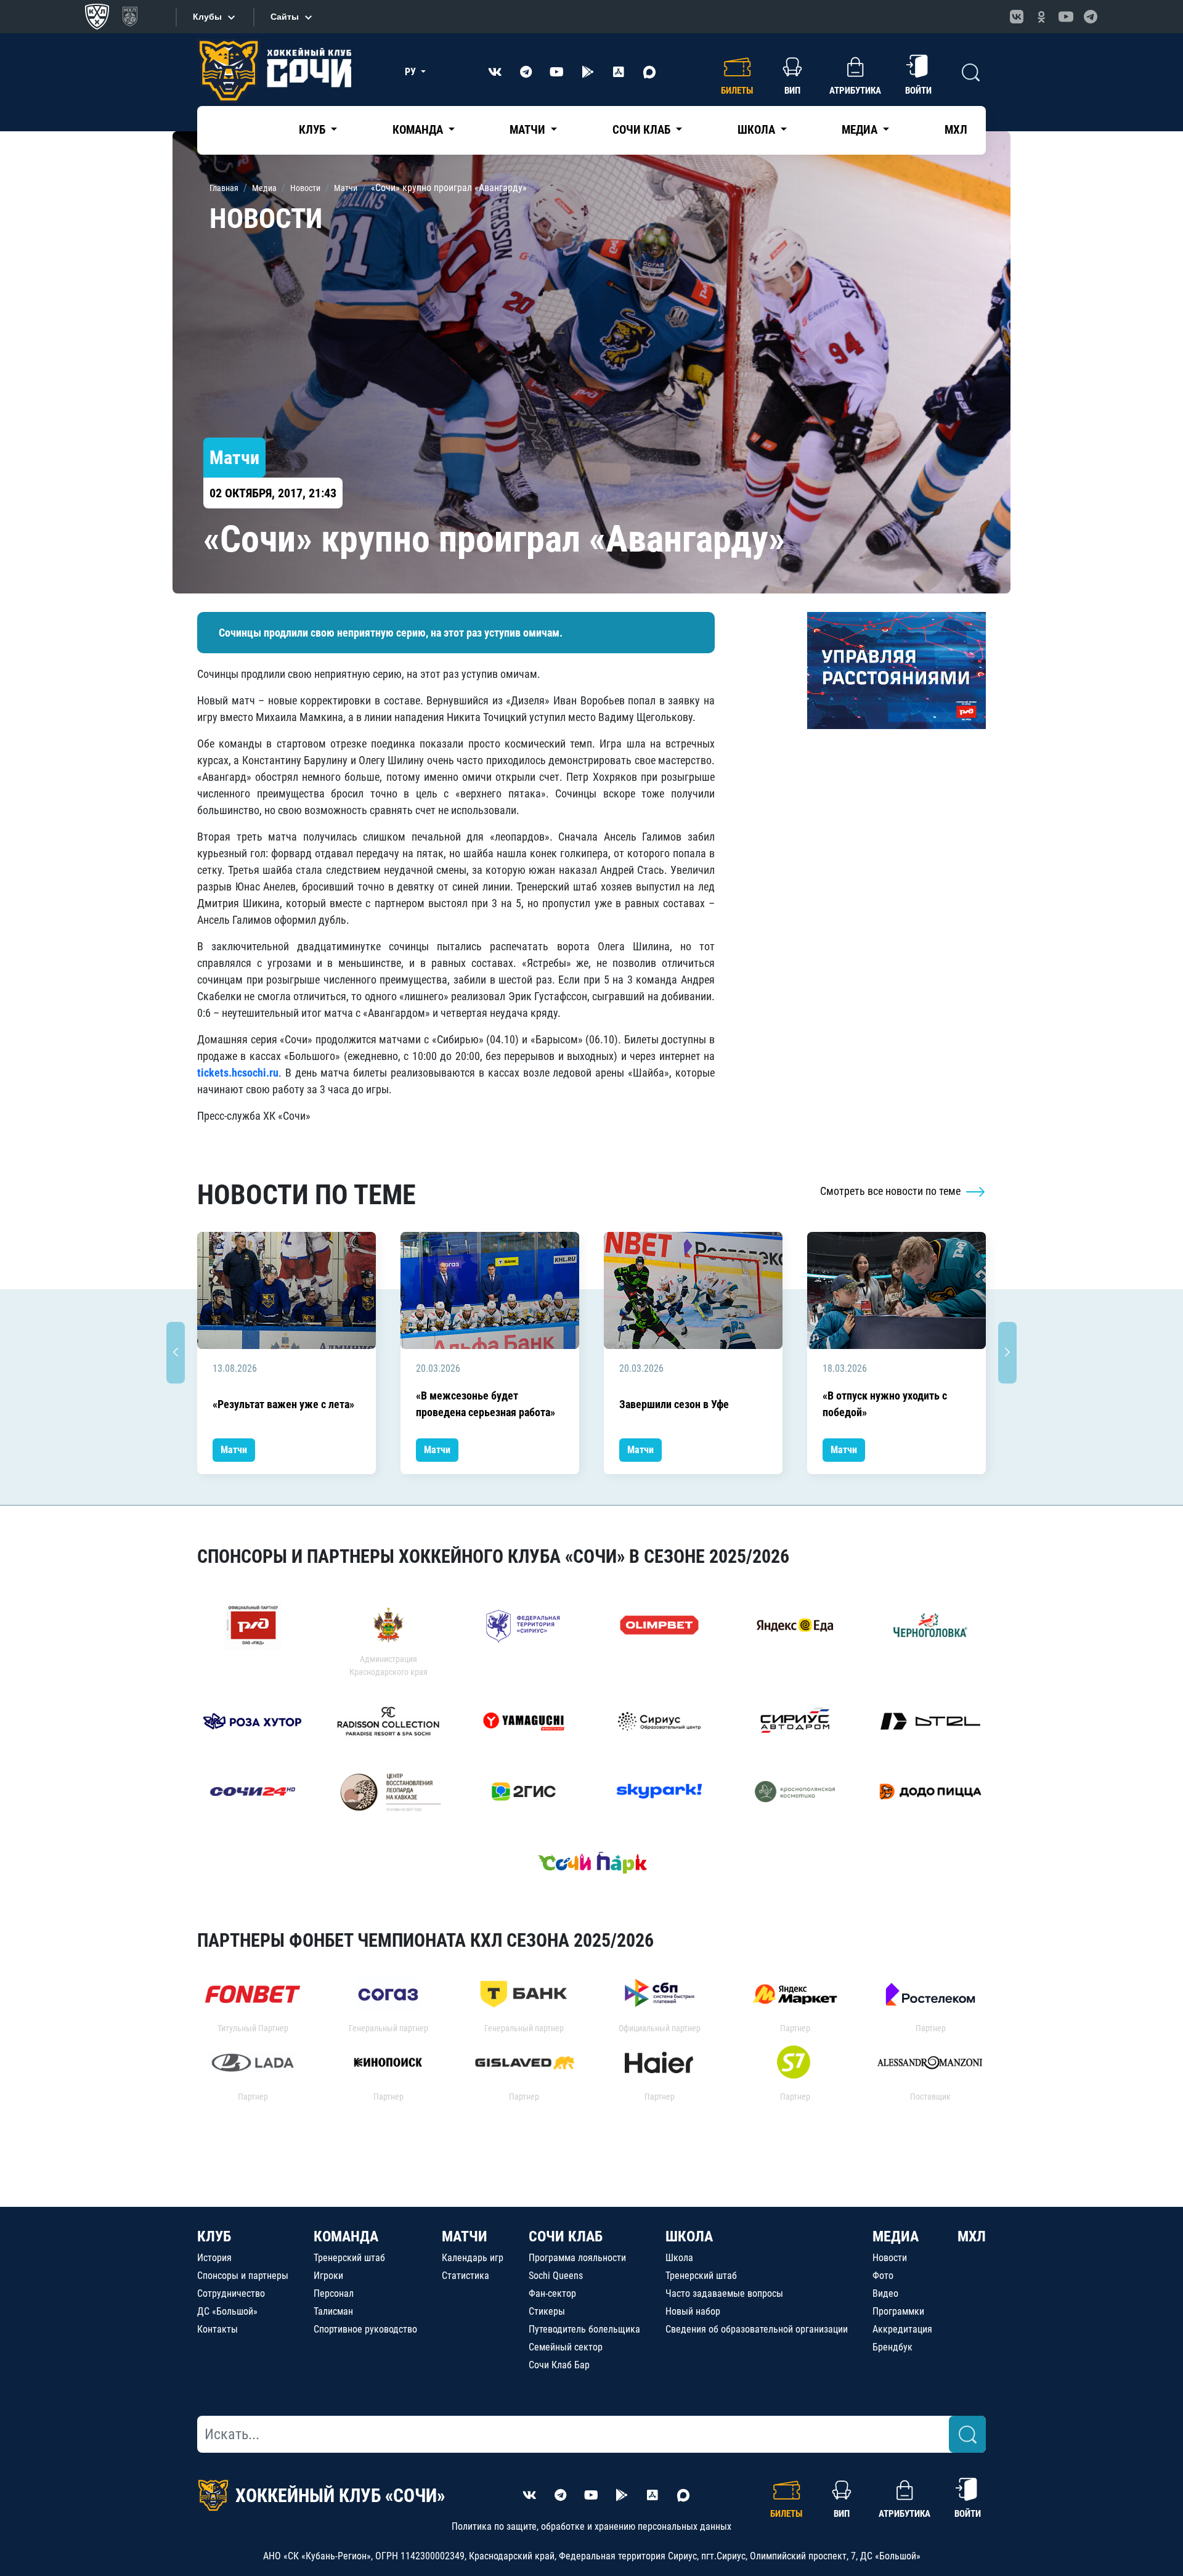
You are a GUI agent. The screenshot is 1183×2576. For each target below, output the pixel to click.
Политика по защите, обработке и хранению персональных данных (591, 2526)
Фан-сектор (552, 2293)
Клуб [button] (313, 130)
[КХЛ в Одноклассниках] (1041, 17)
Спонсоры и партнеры (243, 2276)
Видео (885, 2293)
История (214, 2258)
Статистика (465, 2276)
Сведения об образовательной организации (757, 2329)
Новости (890, 2258)
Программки (898, 2311)
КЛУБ (214, 2236)
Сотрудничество (231, 2293)
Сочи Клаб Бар (559, 2365)
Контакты (217, 2329)
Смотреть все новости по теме (892, 1191)
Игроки (328, 2276)
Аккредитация (902, 2329)
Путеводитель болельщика (584, 2329)
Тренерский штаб (349, 2258)
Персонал (334, 2293)
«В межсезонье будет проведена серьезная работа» (486, 1404)
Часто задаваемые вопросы (724, 2293)
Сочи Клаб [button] (643, 130)
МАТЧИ (465, 2236)
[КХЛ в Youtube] (1066, 17)
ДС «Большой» (227, 2311)
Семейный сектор (566, 2347)
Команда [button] (419, 130)
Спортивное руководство (365, 2329)
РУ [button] (412, 72)
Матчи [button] (529, 130)
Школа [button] (758, 130)
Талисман (333, 2311)
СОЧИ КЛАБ (566, 2236)
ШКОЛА (689, 2236)
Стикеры (547, 2311)
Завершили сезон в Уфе (674, 1404)
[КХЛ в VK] (1017, 17)
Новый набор (693, 2311)
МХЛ (956, 130)
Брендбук (892, 2347)
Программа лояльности (577, 2258)
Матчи (234, 1450)
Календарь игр (473, 2258)
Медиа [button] (861, 130)
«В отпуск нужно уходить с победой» (885, 1404)
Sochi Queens (556, 2276)
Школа (679, 2258)
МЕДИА (896, 2236)
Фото (883, 2276)
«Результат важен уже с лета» (283, 1404)
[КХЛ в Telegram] (1091, 17)
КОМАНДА (346, 2236)
